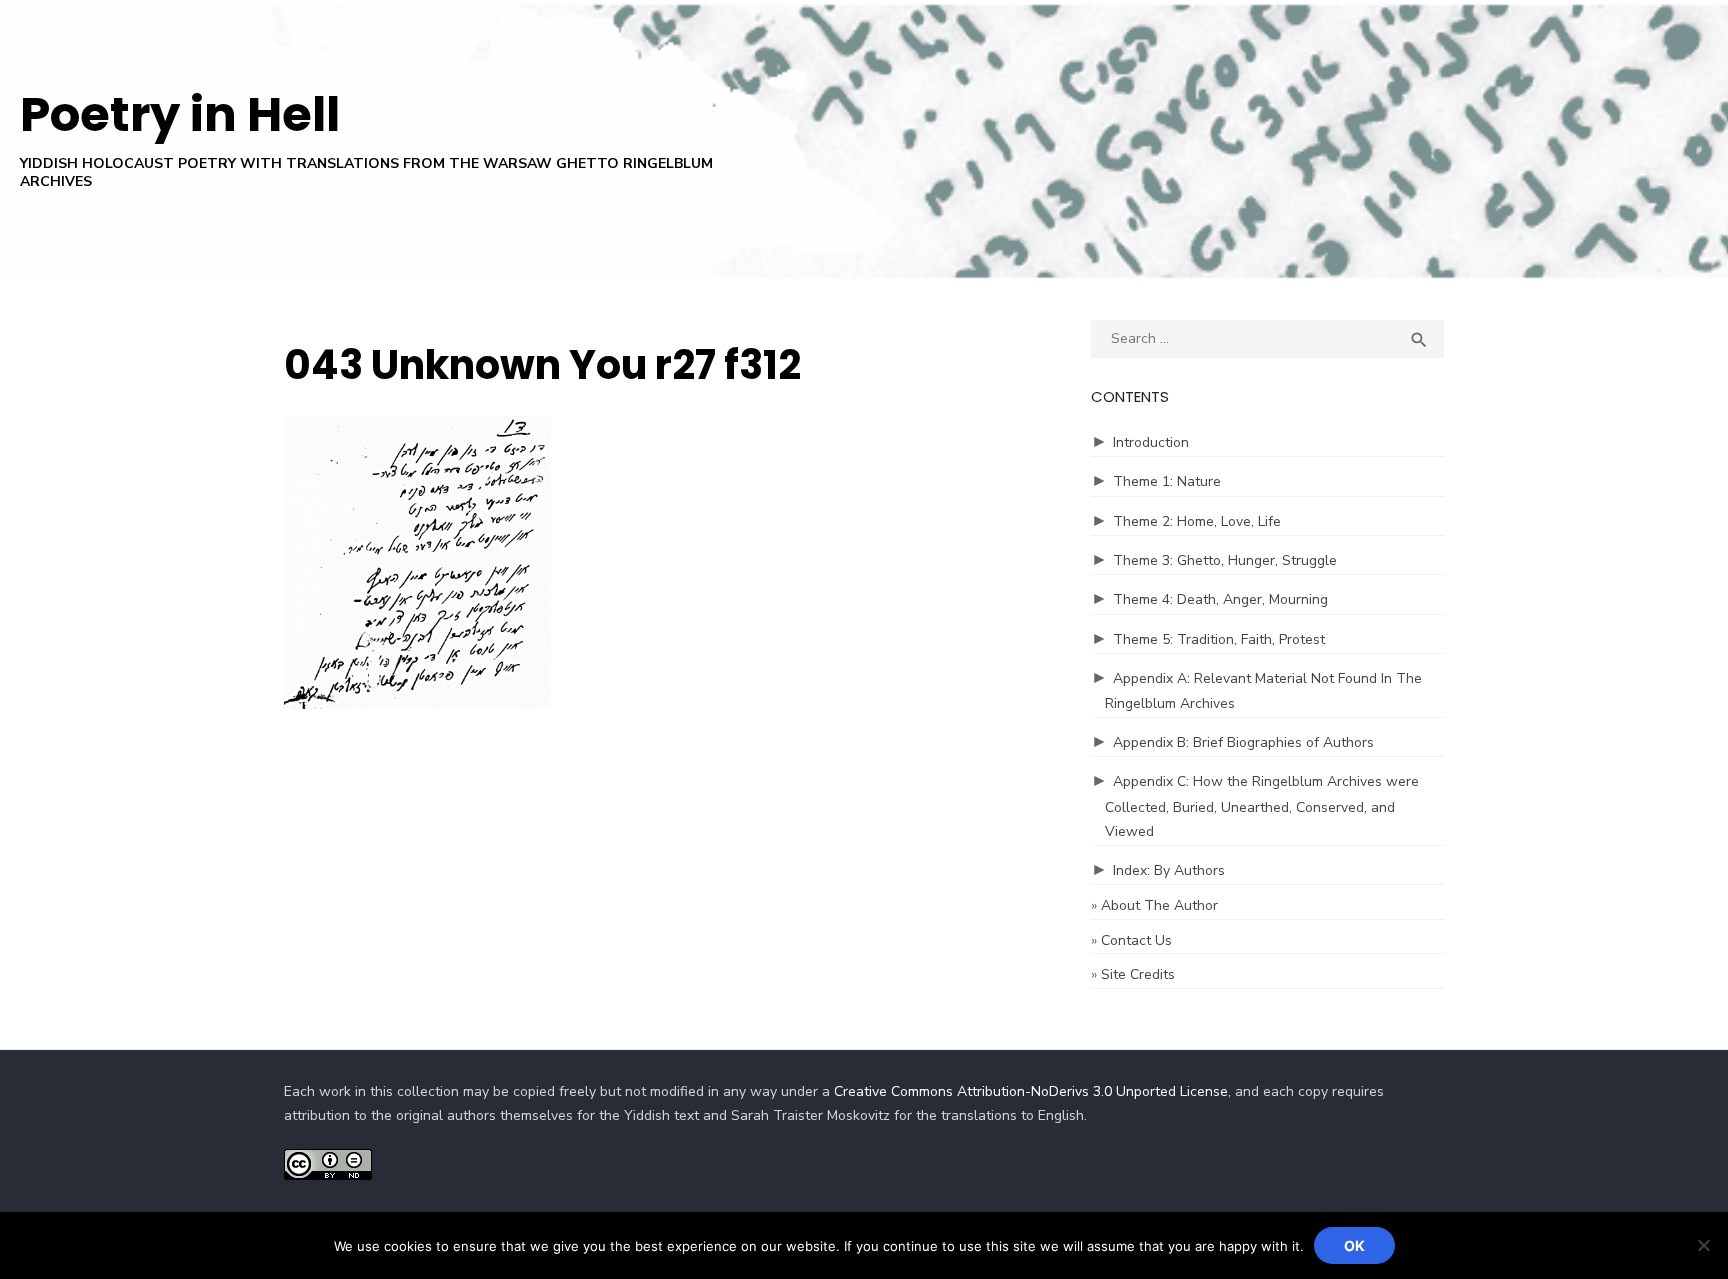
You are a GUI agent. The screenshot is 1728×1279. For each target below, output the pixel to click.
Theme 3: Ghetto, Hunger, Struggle (1225, 560)
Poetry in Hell (180, 114)
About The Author (1159, 905)
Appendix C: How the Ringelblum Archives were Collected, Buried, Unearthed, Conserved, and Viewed (1262, 806)
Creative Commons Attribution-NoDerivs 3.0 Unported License (1031, 1091)
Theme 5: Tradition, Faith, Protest (1219, 639)
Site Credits (1138, 974)
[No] (1703, 1245)
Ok (1354, 1245)
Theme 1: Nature (1167, 481)
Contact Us (1136, 940)
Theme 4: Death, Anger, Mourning (1220, 599)
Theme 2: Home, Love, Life (1197, 521)
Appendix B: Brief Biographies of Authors (1243, 742)
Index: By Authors (1169, 870)
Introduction (1151, 442)
